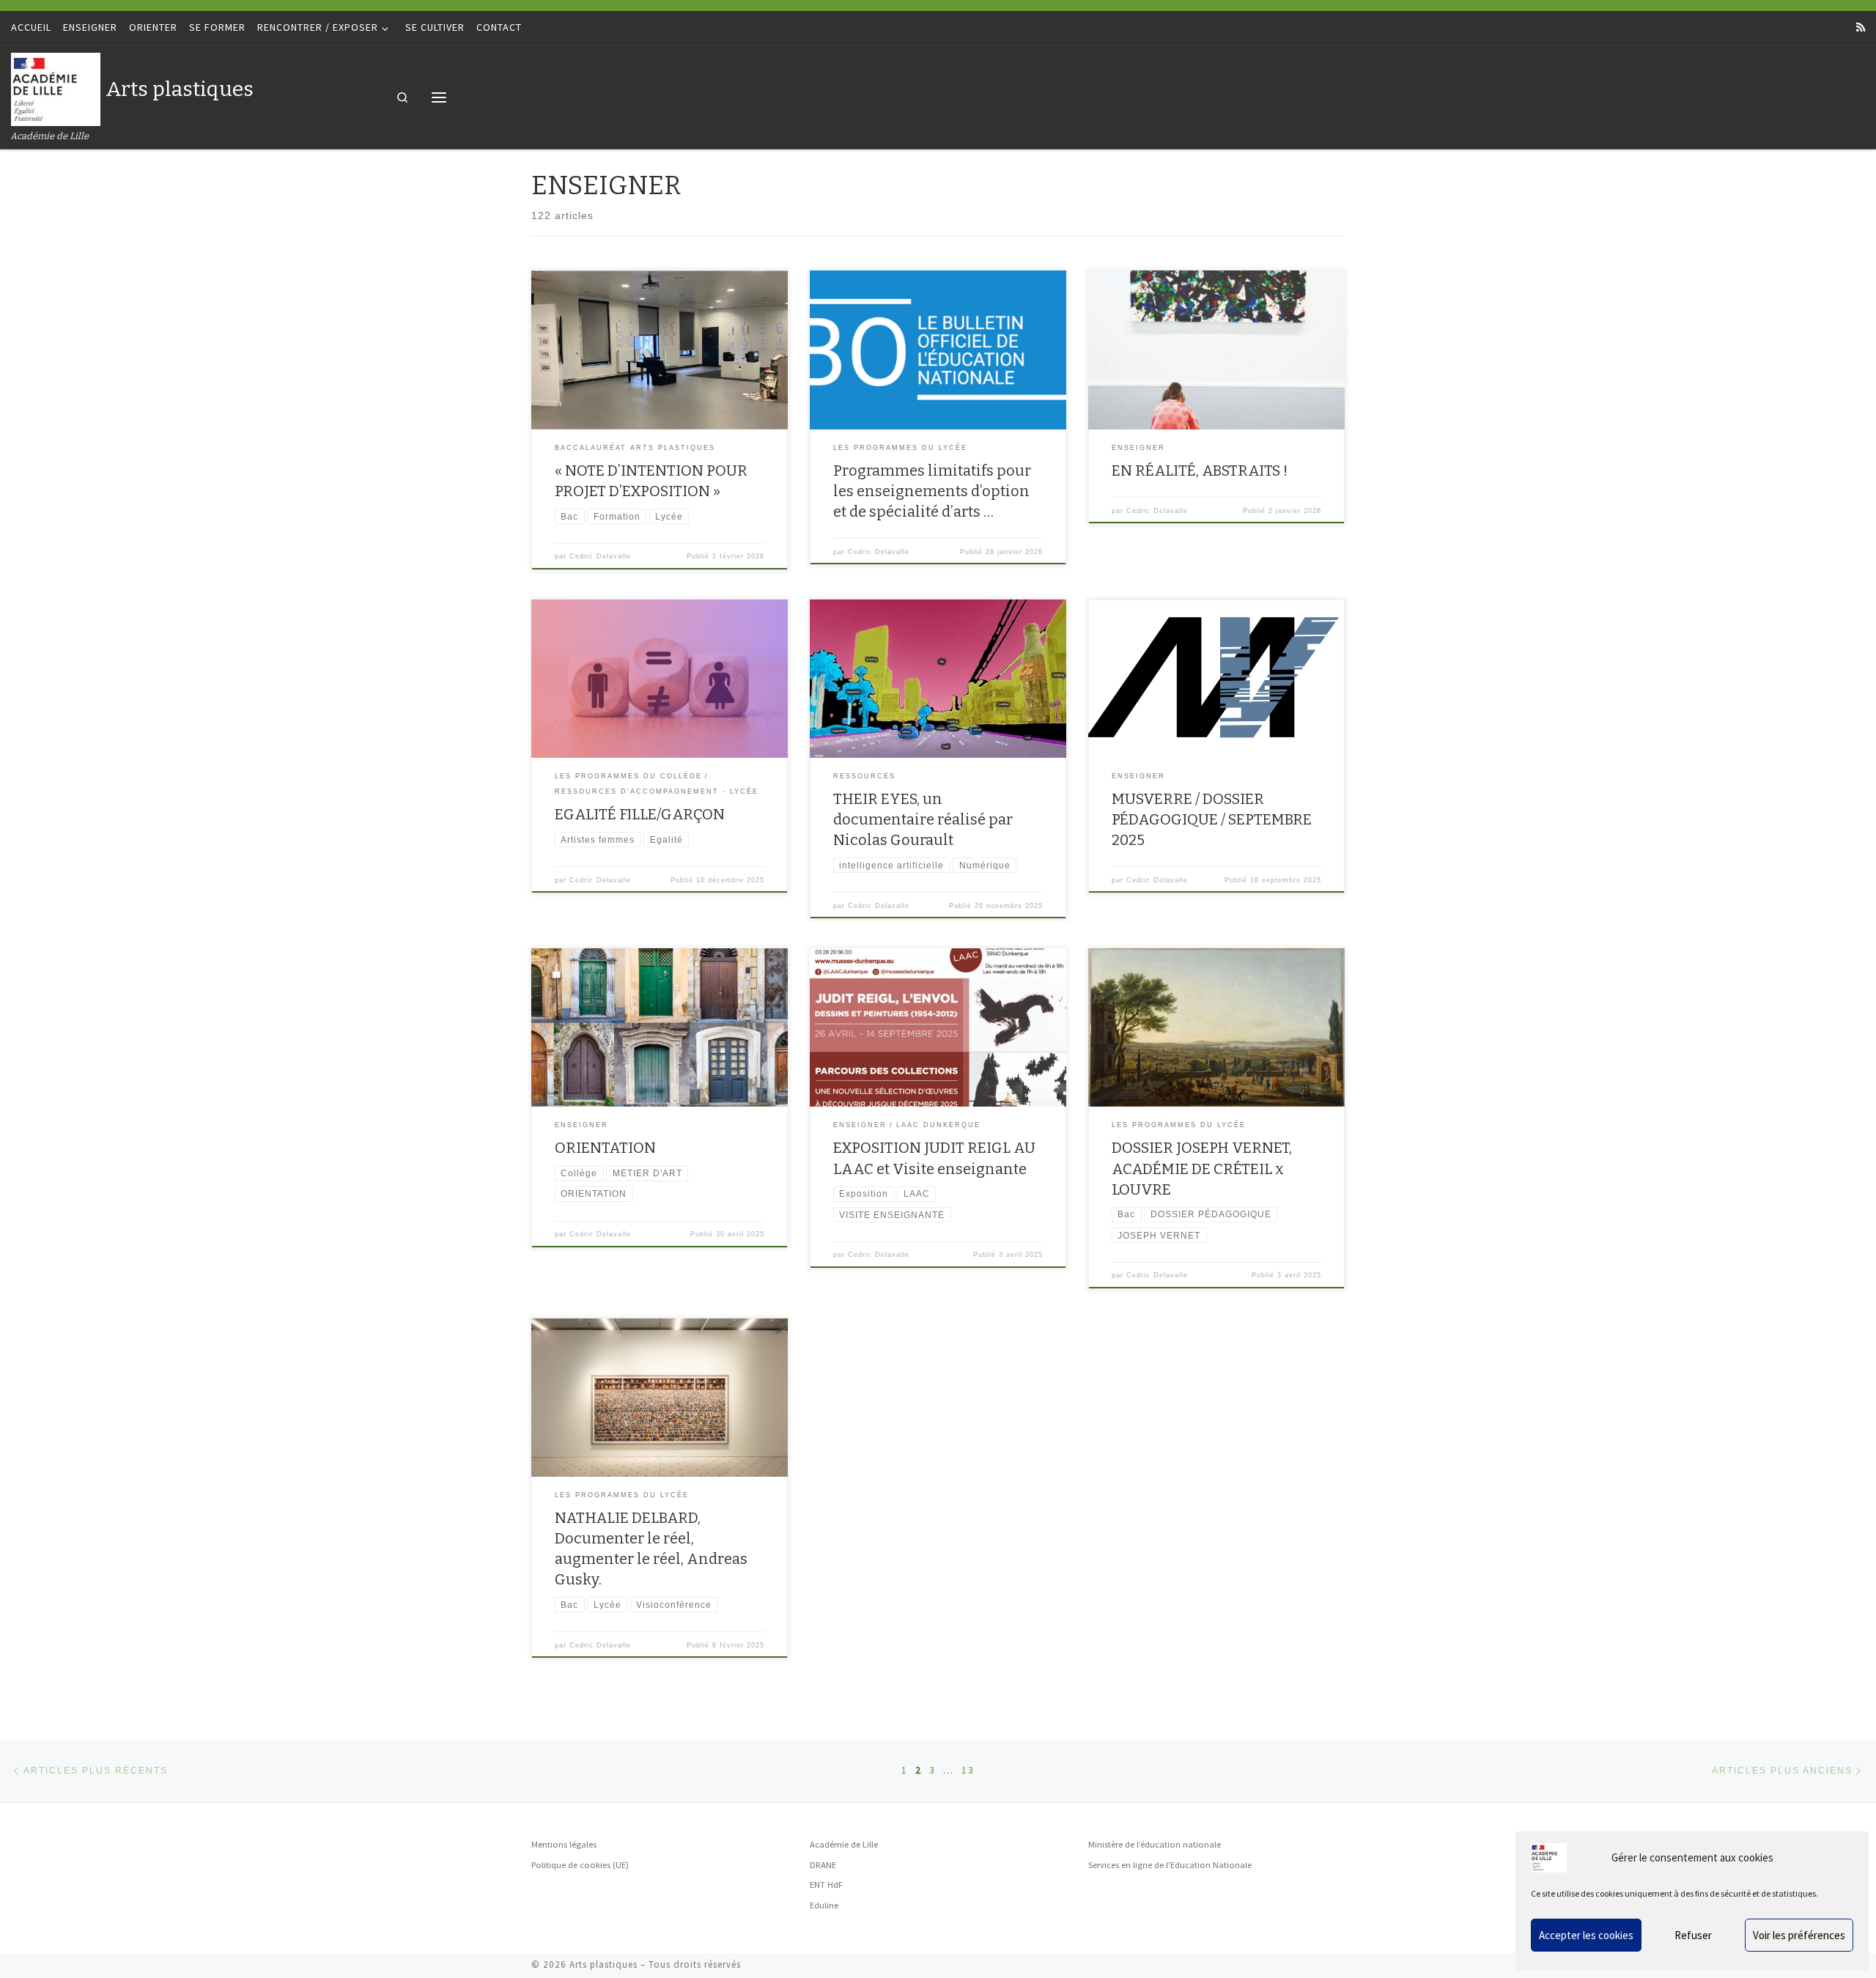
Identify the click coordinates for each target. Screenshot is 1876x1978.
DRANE (823, 1865)
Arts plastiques (603, 1964)
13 (968, 1770)
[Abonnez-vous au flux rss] (1861, 28)
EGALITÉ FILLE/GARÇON (640, 814)
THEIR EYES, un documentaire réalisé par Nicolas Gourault (923, 819)
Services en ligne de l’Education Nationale (1170, 1865)
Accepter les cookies (1586, 1935)
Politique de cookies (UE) (580, 1865)
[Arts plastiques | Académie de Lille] (56, 88)
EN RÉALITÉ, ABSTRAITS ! (1200, 470)
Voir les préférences (1799, 1935)
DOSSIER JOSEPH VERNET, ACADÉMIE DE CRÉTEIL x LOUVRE (1202, 1168)
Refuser (1693, 1935)
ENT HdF (826, 1885)
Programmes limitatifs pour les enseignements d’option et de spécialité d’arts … (932, 491)
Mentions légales (564, 1844)
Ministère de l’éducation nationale (1155, 1844)
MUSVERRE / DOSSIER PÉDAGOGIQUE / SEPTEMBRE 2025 (1212, 819)
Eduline (824, 1905)
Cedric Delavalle (600, 556)
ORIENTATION (605, 1148)
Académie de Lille (844, 1844)
